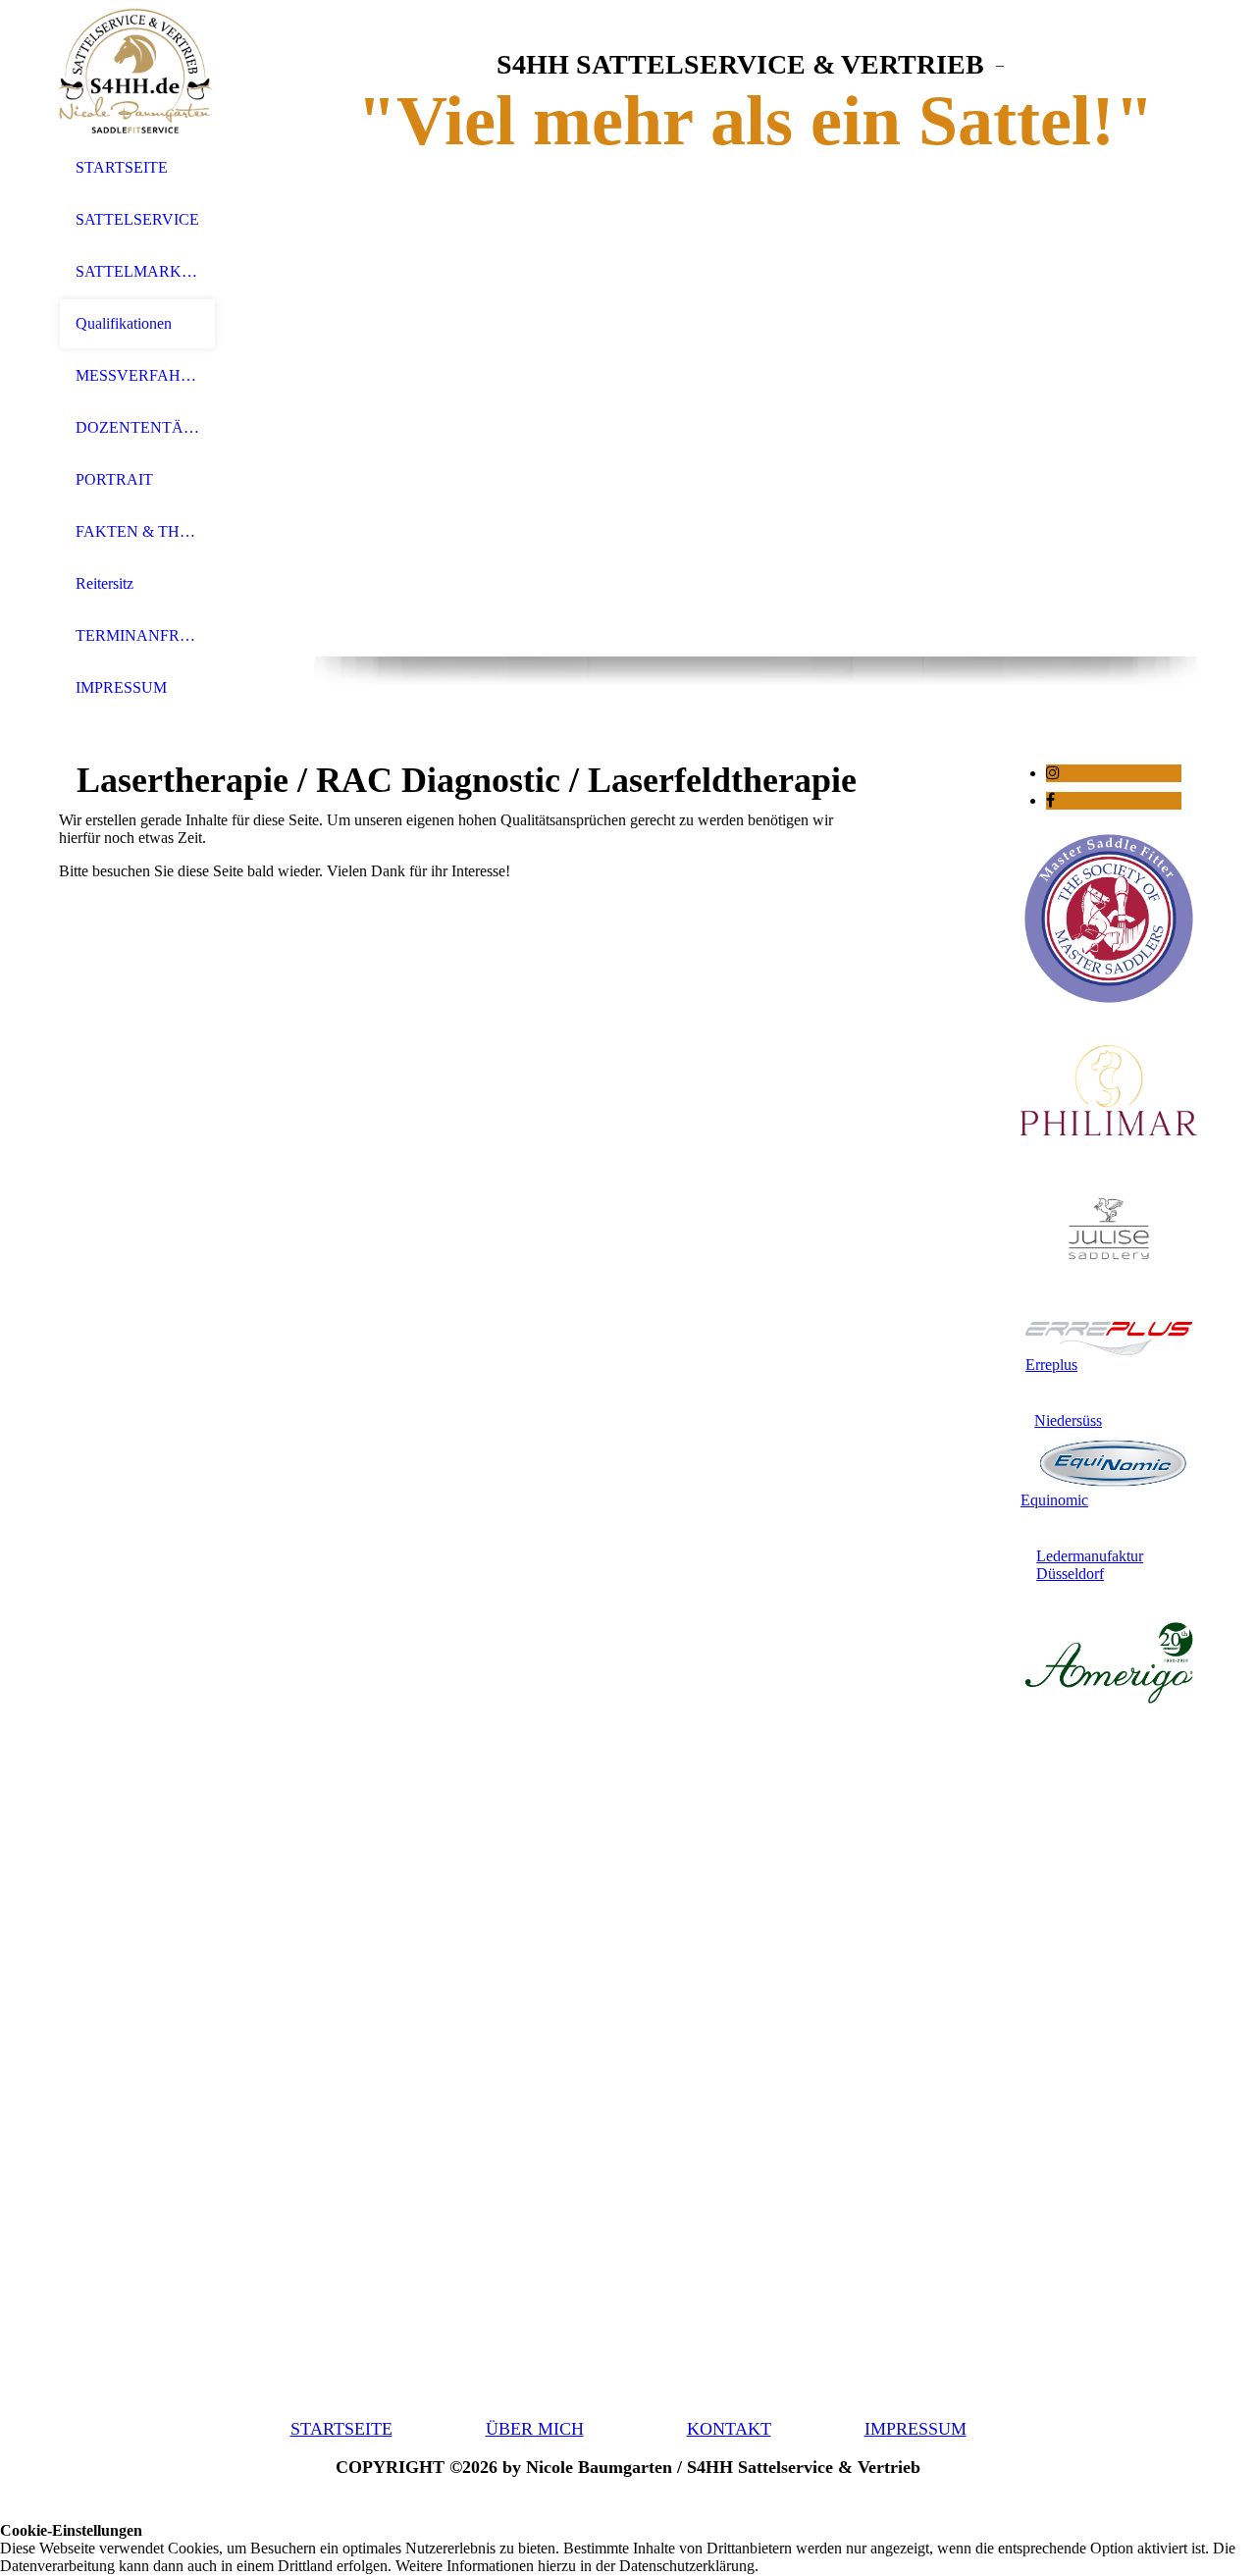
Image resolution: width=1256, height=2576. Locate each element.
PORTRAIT (114, 479)
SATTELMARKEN (137, 271)
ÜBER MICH (535, 2429)
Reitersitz (105, 583)
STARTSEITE (122, 167)
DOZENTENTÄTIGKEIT (137, 427)
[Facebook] (1050, 800)
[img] (137, 71)
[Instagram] (1053, 773)
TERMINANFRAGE (137, 635)
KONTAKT (729, 2429)
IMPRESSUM (121, 687)
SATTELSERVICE (137, 219)
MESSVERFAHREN (137, 375)
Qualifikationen (124, 323)
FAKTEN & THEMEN (137, 531)
